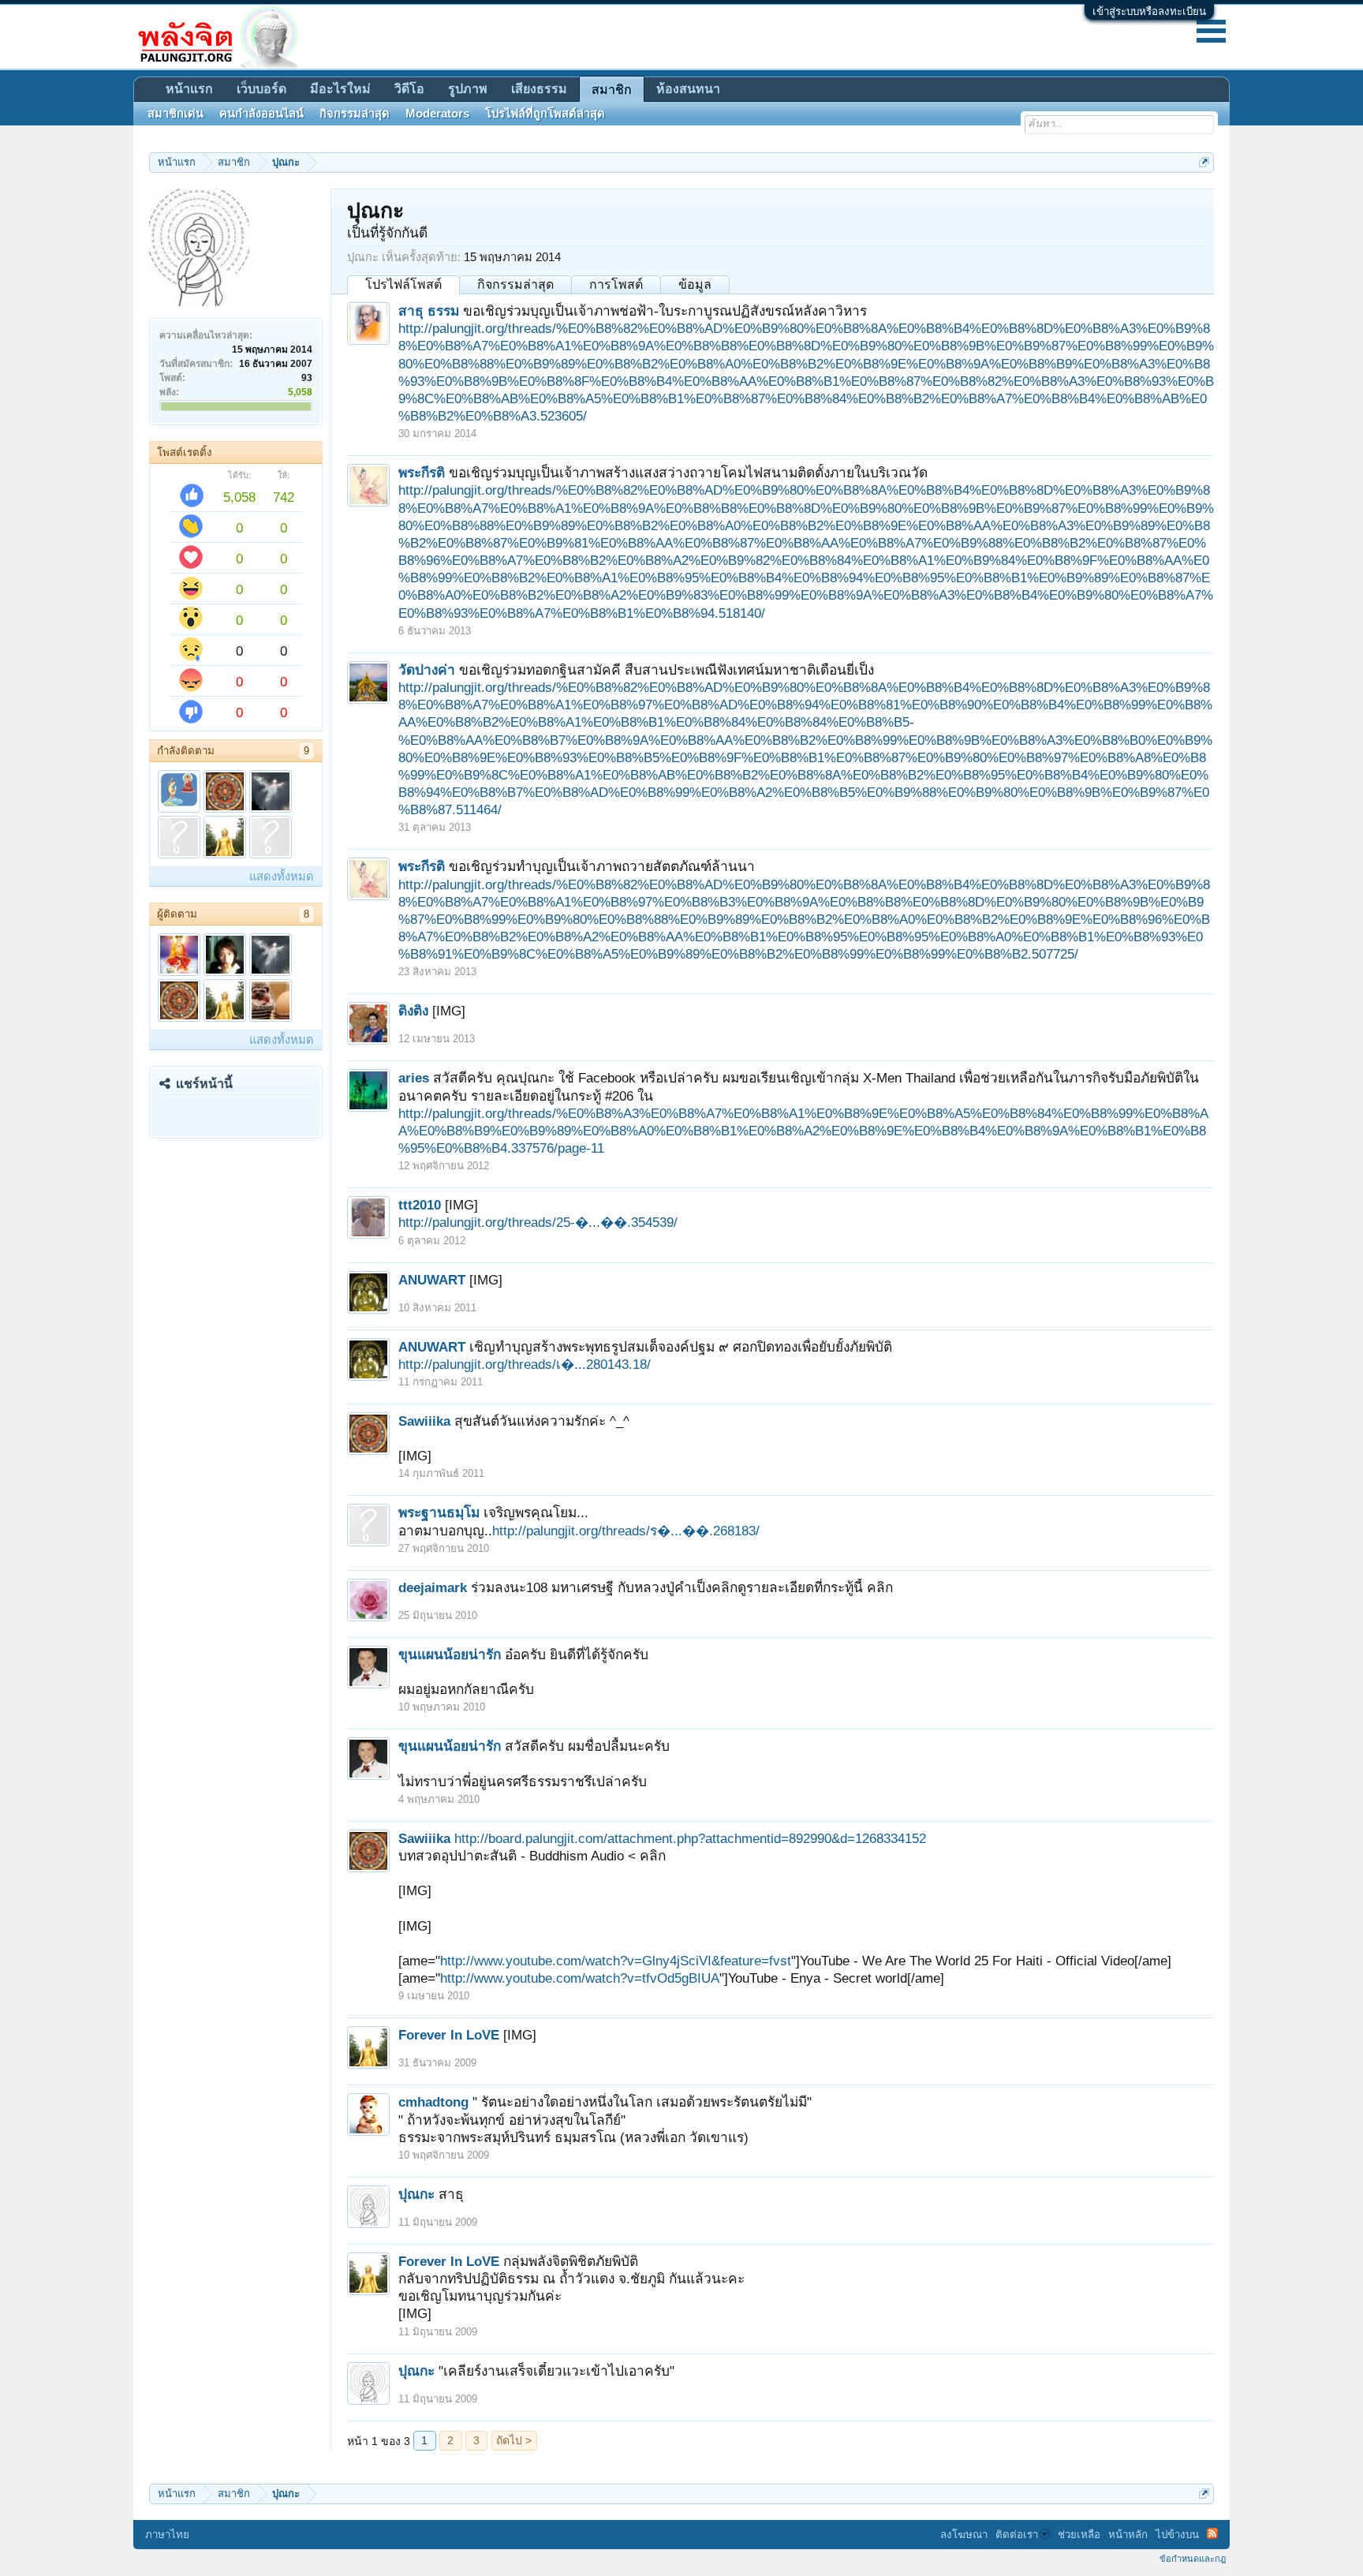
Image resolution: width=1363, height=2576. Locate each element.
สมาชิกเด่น (176, 114)
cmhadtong (433, 2102)
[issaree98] (271, 837)
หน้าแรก (189, 89)
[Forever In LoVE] (225, 837)
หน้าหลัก (1128, 2535)
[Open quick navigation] (1204, 162)
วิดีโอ (409, 89)
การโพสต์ (616, 284)
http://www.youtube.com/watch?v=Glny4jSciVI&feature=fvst (616, 1961)
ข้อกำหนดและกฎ (1193, 2559)
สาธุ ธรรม (429, 311)
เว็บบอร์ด (261, 89)
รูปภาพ (468, 89)
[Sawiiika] (225, 791)
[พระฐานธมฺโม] (179, 837)
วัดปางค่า (427, 670)
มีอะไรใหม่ (340, 89)
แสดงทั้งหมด (282, 877)
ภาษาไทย (167, 2535)
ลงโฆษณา (964, 2535)
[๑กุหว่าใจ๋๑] (271, 1000)
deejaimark (433, 1587)
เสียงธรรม (539, 89)
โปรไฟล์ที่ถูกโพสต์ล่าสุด (545, 114)
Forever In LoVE (449, 2035)
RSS (1212, 2533)
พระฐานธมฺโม (439, 1512)
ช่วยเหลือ (1079, 2535)
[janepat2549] (179, 955)
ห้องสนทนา (688, 89)
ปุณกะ (416, 2194)
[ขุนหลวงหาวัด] (271, 791)
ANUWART (432, 1280)
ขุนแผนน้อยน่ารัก (450, 1654)
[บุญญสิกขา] (179, 791)
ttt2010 (420, 1205)
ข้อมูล (695, 284)
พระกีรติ (422, 473)
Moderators (437, 114)
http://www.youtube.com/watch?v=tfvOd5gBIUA (580, 1978)
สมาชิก (612, 90)
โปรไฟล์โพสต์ (403, 284)
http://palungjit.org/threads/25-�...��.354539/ (538, 1222)
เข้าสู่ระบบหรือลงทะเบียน (1149, 11)
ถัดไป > (514, 2440)
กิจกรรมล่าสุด (515, 284)
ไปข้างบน (1177, 2535)
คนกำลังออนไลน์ (261, 114)
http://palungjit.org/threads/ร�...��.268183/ (626, 1531)
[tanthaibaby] (225, 955)
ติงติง (413, 1011)
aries (414, 1078)
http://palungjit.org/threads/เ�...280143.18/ (525, 1364)
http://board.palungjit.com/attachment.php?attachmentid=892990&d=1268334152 (690, 1838)
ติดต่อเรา (1017, 2535)
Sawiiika (424, 1421)
